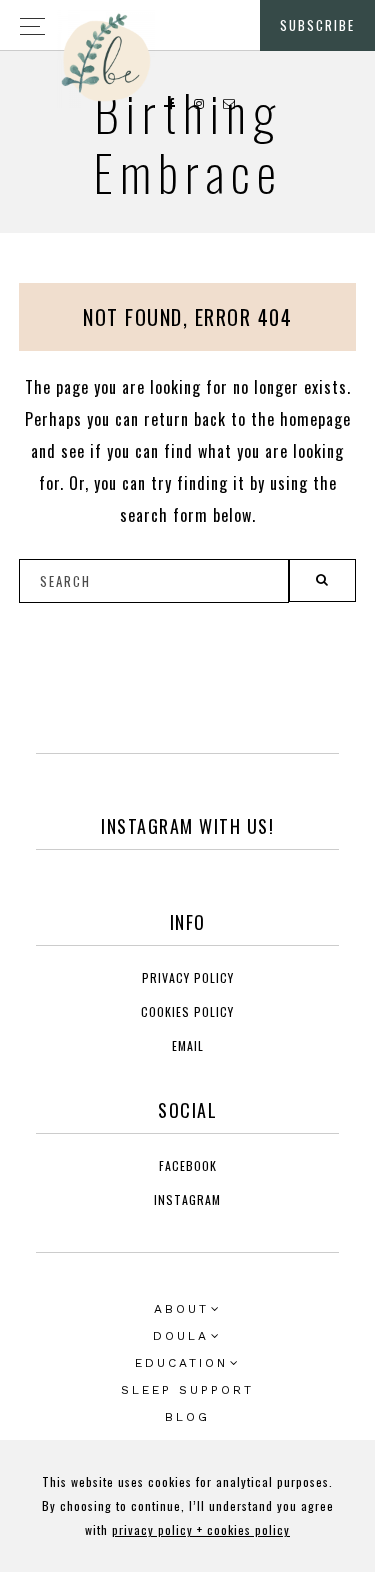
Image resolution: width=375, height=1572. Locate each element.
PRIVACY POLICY (188, 977)
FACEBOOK (188, 1165)
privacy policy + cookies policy (201, 1529)
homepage (315, 419)
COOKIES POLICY (187, 1011)
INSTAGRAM (187, 1199)
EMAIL (188, 1045)
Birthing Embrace (188, 141)
